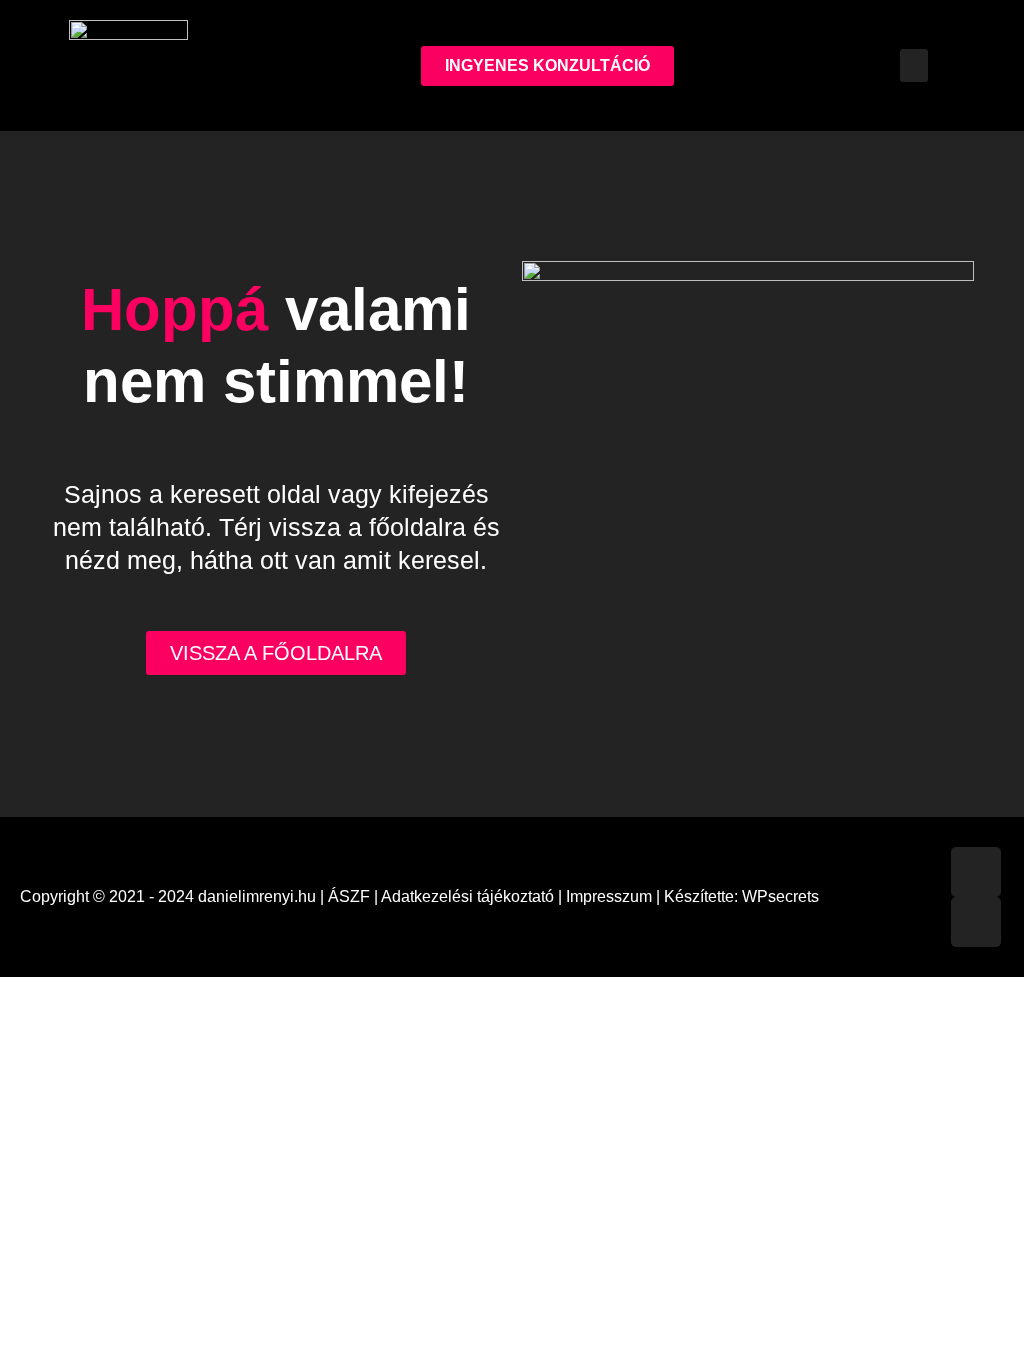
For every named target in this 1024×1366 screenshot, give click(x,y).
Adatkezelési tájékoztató (467, 896)
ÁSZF (349, 896)
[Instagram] (976, 922)
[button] (914, 65)
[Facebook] (976, 872)
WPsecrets (780, 896)
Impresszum (609, 896)
